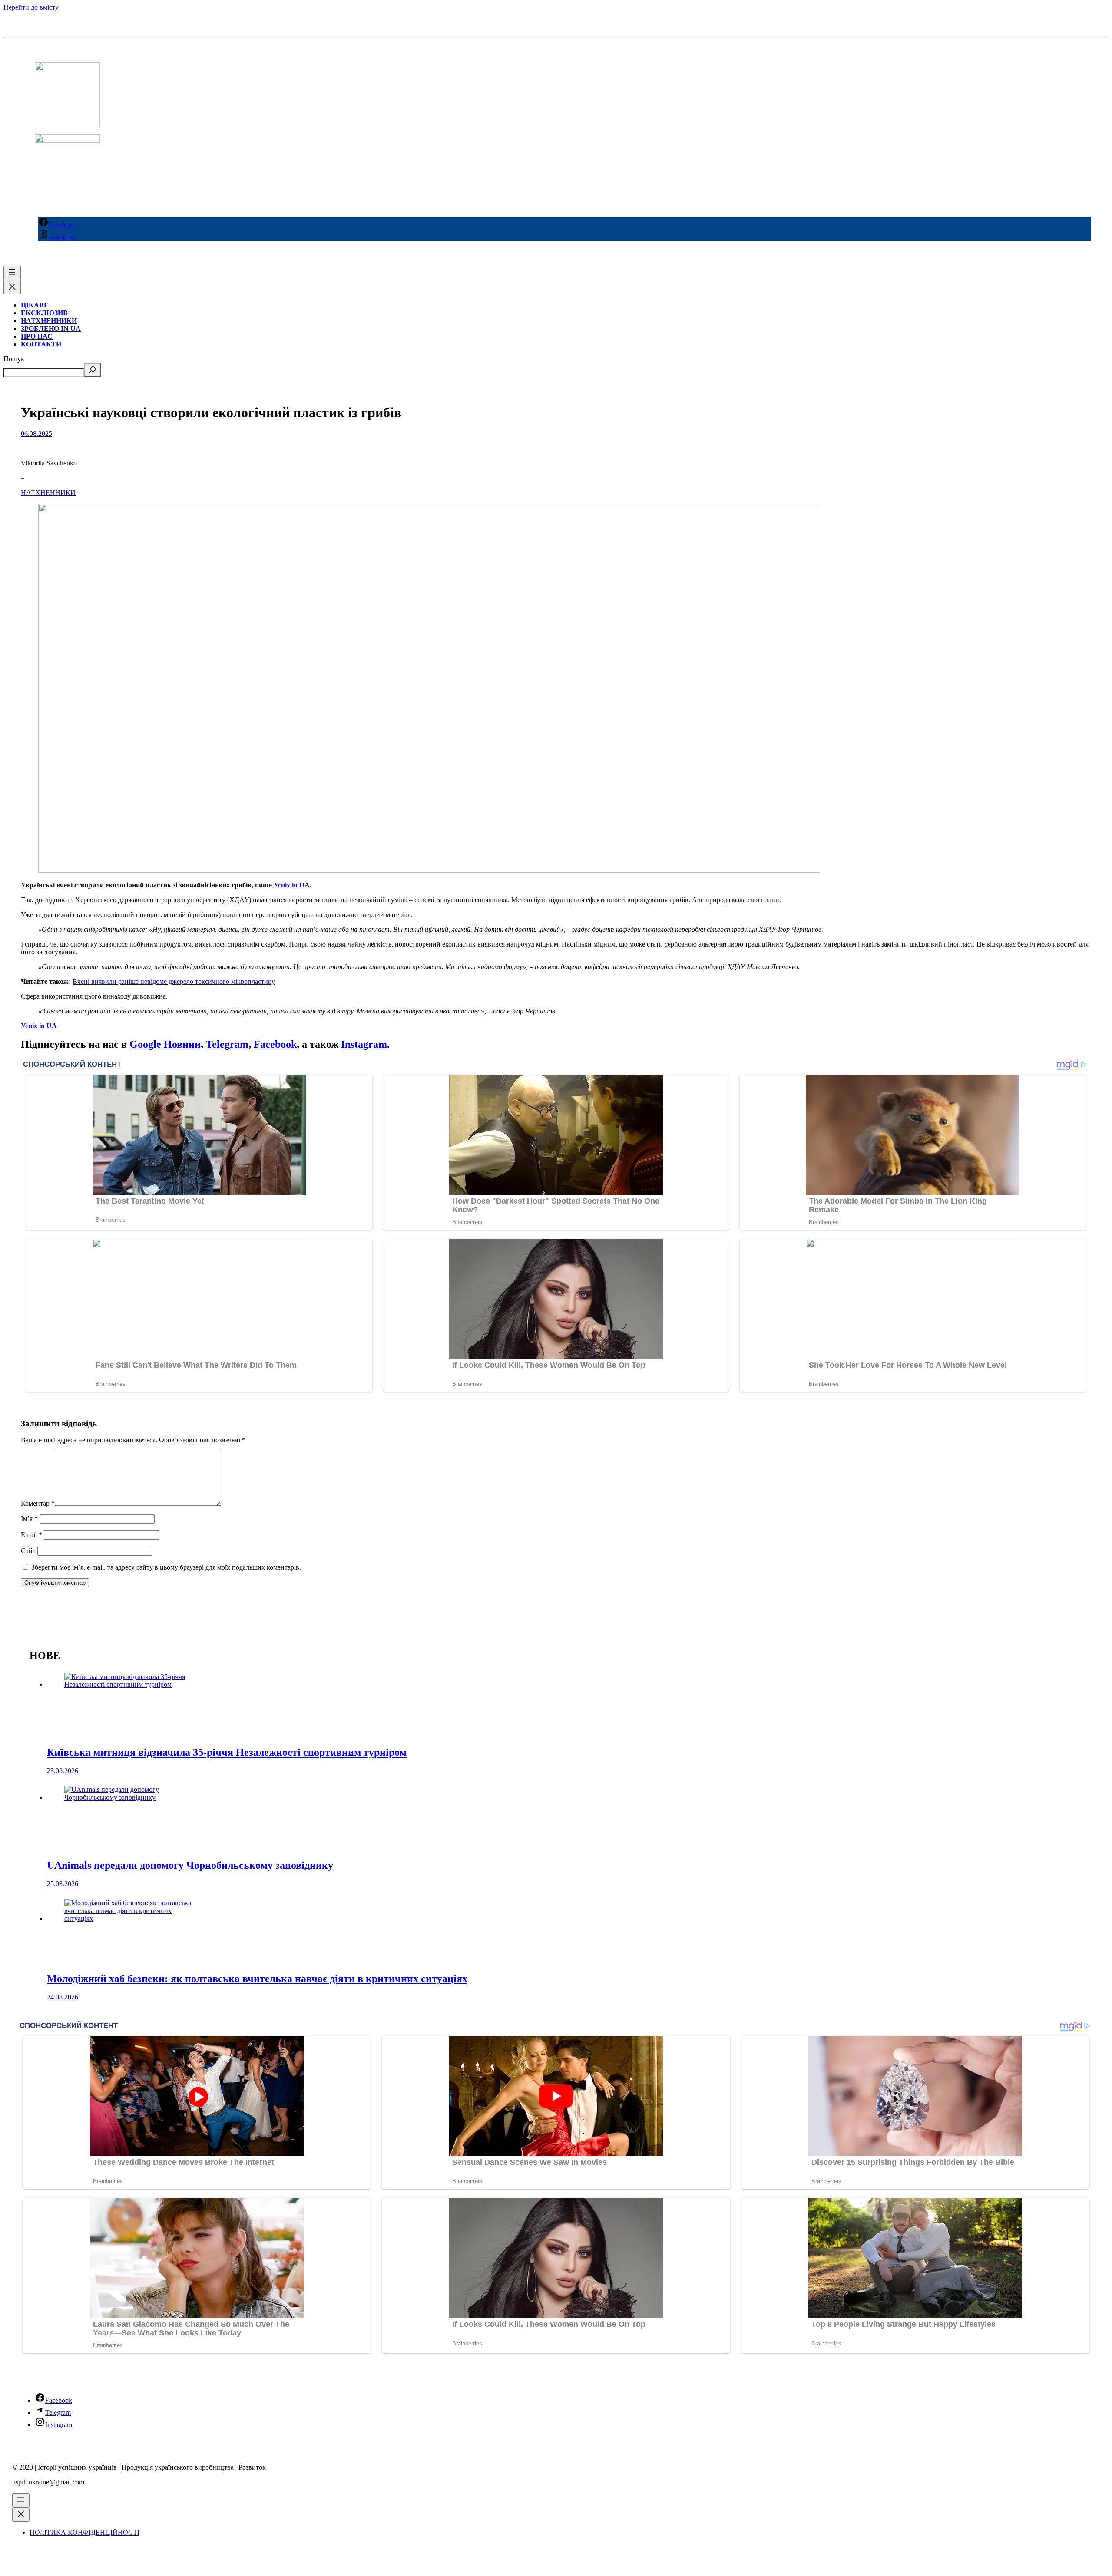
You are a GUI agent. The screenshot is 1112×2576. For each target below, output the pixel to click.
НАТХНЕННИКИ (48, 493)
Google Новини (165, 1044)
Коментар (38, 1503)
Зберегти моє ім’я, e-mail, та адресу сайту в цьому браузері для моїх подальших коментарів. (166, 1567)
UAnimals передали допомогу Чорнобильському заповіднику (190, 1865)
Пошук (14, 359)
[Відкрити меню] (12, 273)
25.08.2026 (63, 1771)
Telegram (227, 1044)
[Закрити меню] (12, 287)
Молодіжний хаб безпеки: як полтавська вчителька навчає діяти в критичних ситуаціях (257, 1979)
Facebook (275, 1044)
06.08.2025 (36, 434)
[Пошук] (93, 370)
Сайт (28, 1551)
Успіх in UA (292, 885)
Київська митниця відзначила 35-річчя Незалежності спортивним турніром (227, 1752)
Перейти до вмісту (31, 7)
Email (31, 1535)
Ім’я (29, 1519)
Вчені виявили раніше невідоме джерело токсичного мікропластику (174, 981)
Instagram (364, 1044)
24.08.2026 (63, 1997)
